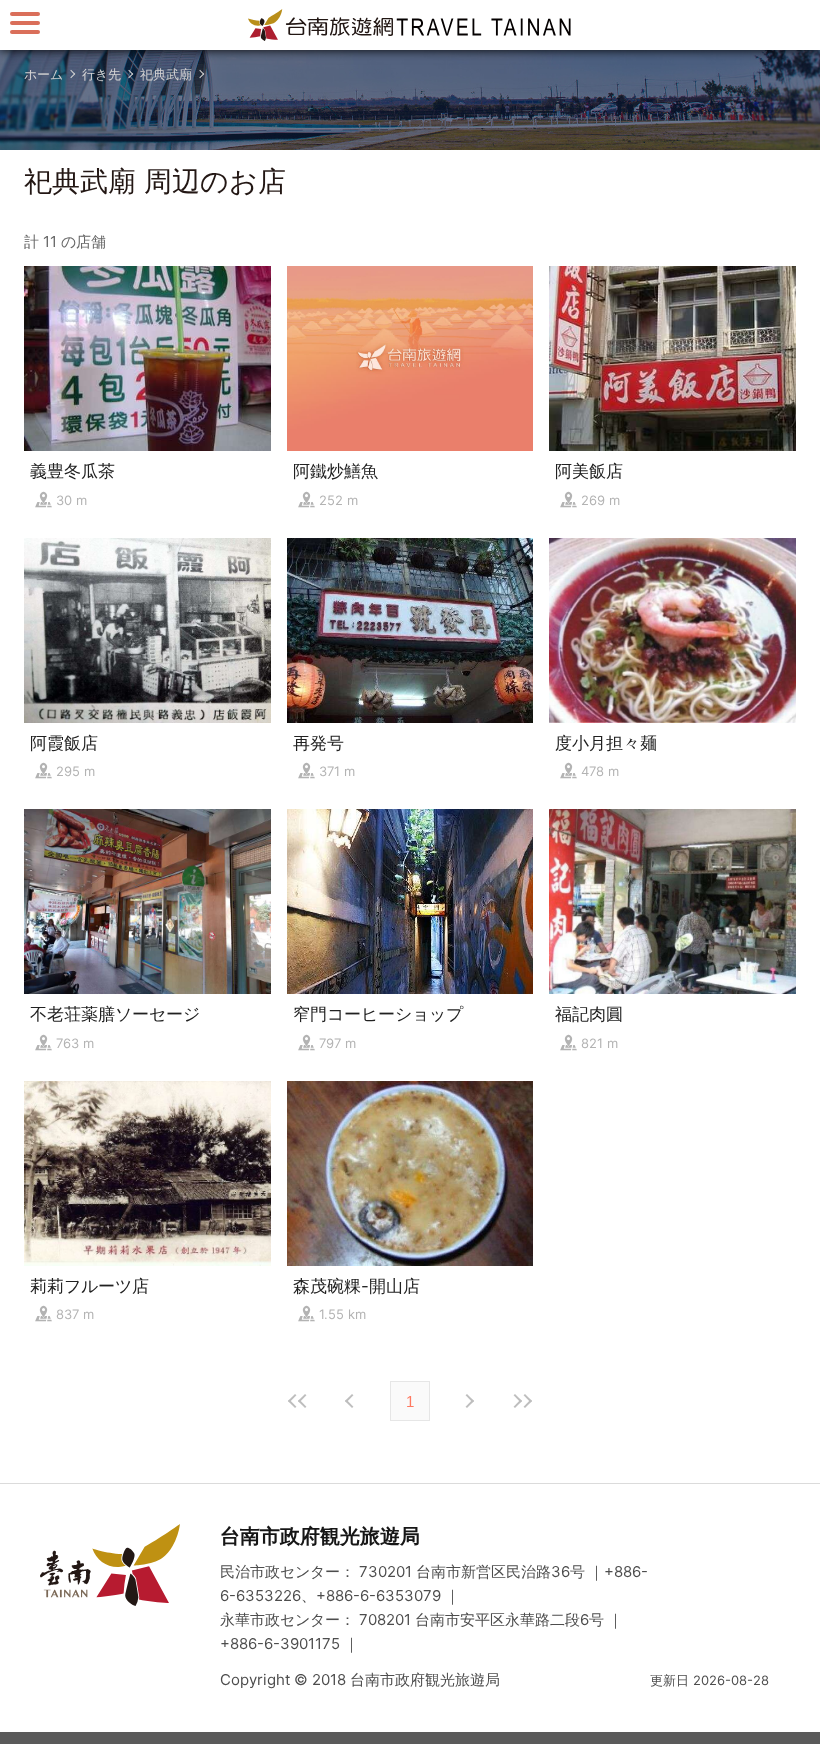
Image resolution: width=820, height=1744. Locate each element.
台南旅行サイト (410, 25)
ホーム (43, 74)
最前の (298, 1401)
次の (352, 1401)
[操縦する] (25, 22)
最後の (522, 1401)
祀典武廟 (166, 74)
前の (468, 1401)
